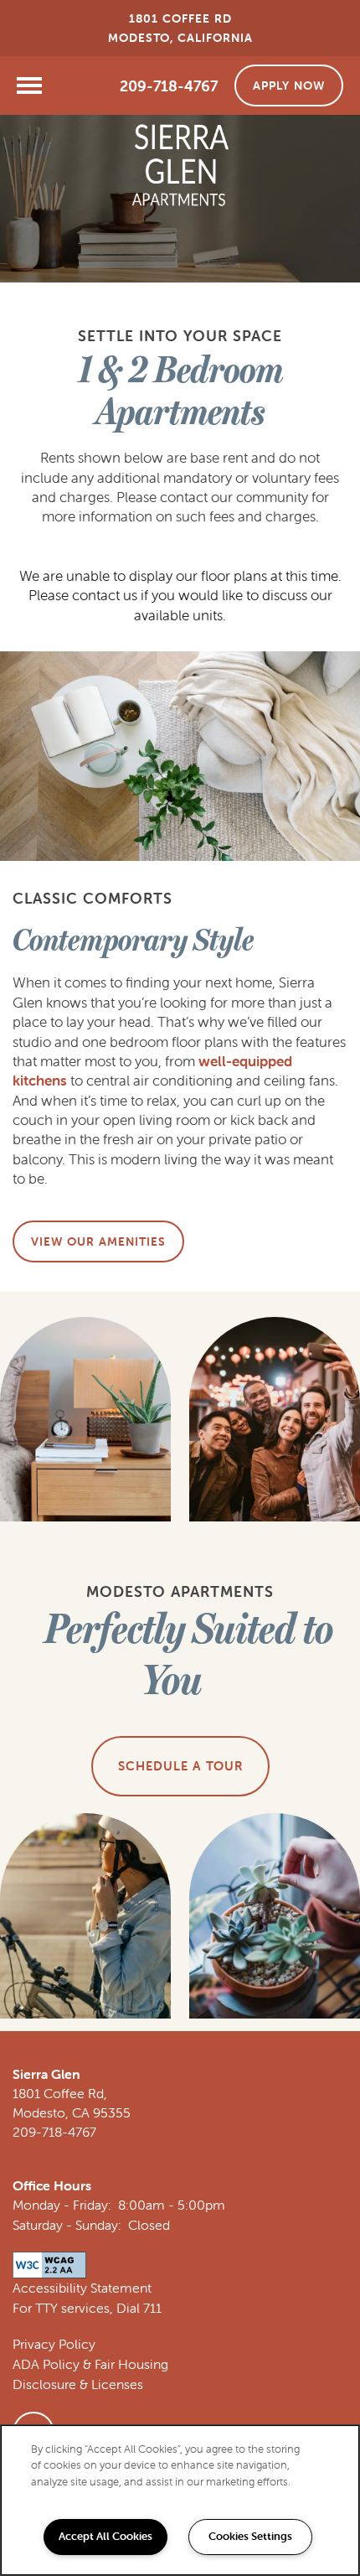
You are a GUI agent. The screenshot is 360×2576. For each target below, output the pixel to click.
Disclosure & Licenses (78, 2384)
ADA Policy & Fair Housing (90, 2364)
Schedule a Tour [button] (180, 1766)
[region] (180, 2500)
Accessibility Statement (82, 2288)
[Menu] (29, 86)
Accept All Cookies (105, 2536)
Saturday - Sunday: (67, 2225)
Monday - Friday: (62, 2205)
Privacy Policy (54, 2344)
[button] (289, 86)
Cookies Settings (250, 2536)
